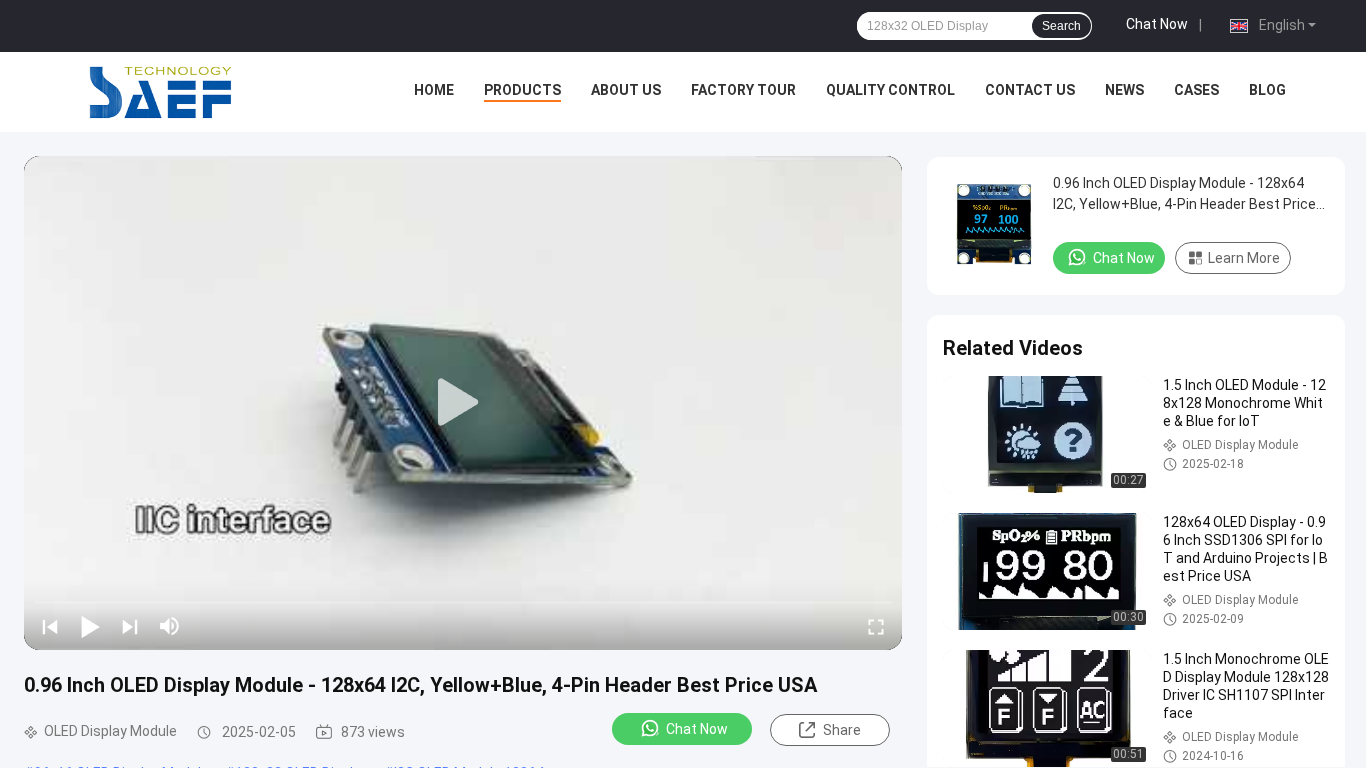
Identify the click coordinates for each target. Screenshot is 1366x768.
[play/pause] (90, 626)
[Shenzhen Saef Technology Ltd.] (160, 92)
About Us (626, 90)
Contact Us (1030, 90)
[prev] (50, 626)
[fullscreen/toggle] (876, 626)
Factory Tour (743, 90)
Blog (1267, 90)
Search (1061, 26)
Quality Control (890, 90)
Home (434, 90)
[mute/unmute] (170, 626)
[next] (130, 626)
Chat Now (1157, 24)
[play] (463, 403)
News (1124, 90)
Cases (1196, 90)
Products (522, 90)
